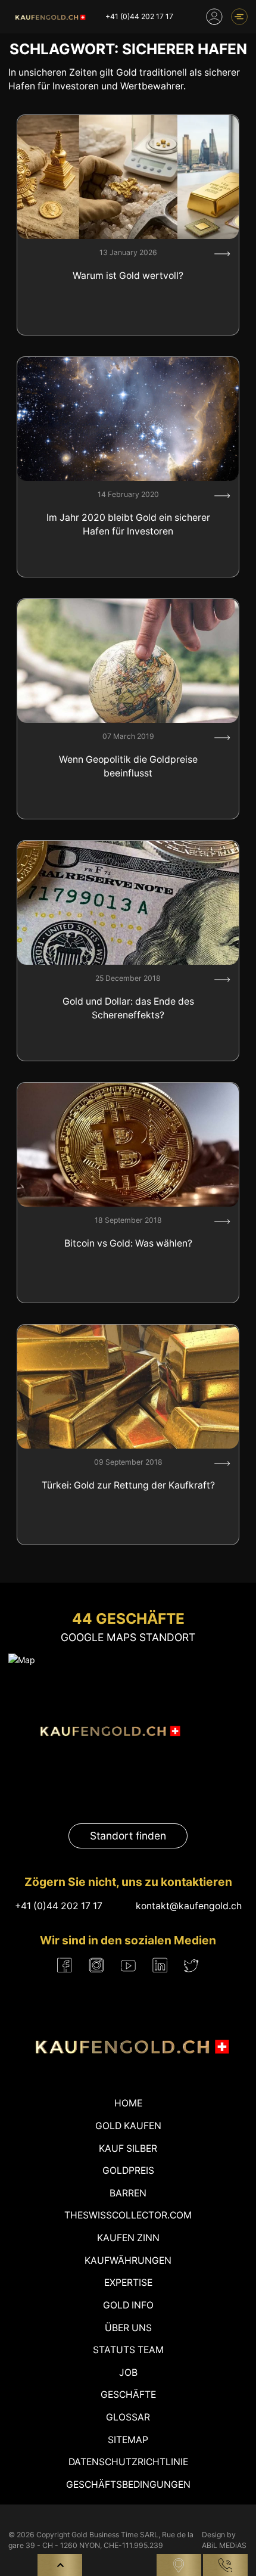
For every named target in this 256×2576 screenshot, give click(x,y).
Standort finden (128, 1836)
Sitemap (128, 2440)
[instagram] (96, 1965)
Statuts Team (128, 2350)
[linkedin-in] (160, 1965)
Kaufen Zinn (128, 2238)
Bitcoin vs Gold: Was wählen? (128, 1243)
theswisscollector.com (128, 2215)
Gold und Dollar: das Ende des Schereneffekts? (128, 1009)
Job (128, 2373)
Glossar (128, 2417)
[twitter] (191, 1965)
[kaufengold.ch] (49, 17)
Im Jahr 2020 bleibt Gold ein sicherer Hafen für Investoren (128, 525)
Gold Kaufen (128, 2126)
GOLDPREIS (128, 2171)
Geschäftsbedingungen (128, 2485)
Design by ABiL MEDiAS (224, 2540)
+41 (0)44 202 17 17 (139, 16)
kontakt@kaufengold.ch (189, 1906)
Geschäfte (128, 2395)
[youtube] (128, 1965)
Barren (128, 2193)
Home (128, 2103)
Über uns (128, 2328)
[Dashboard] (214, 17)
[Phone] (225, 2565)
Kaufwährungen (128, 2260)
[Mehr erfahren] (222, 254)
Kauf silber (128, 2148)
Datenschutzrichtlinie (128, 2462)
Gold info (128, 2305)
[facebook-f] (65, 1965)
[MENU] (239, 17)
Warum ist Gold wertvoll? (128, 276)
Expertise (128, 2283)
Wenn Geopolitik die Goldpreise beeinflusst (128, 767)
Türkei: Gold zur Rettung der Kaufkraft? (128, 1485)
